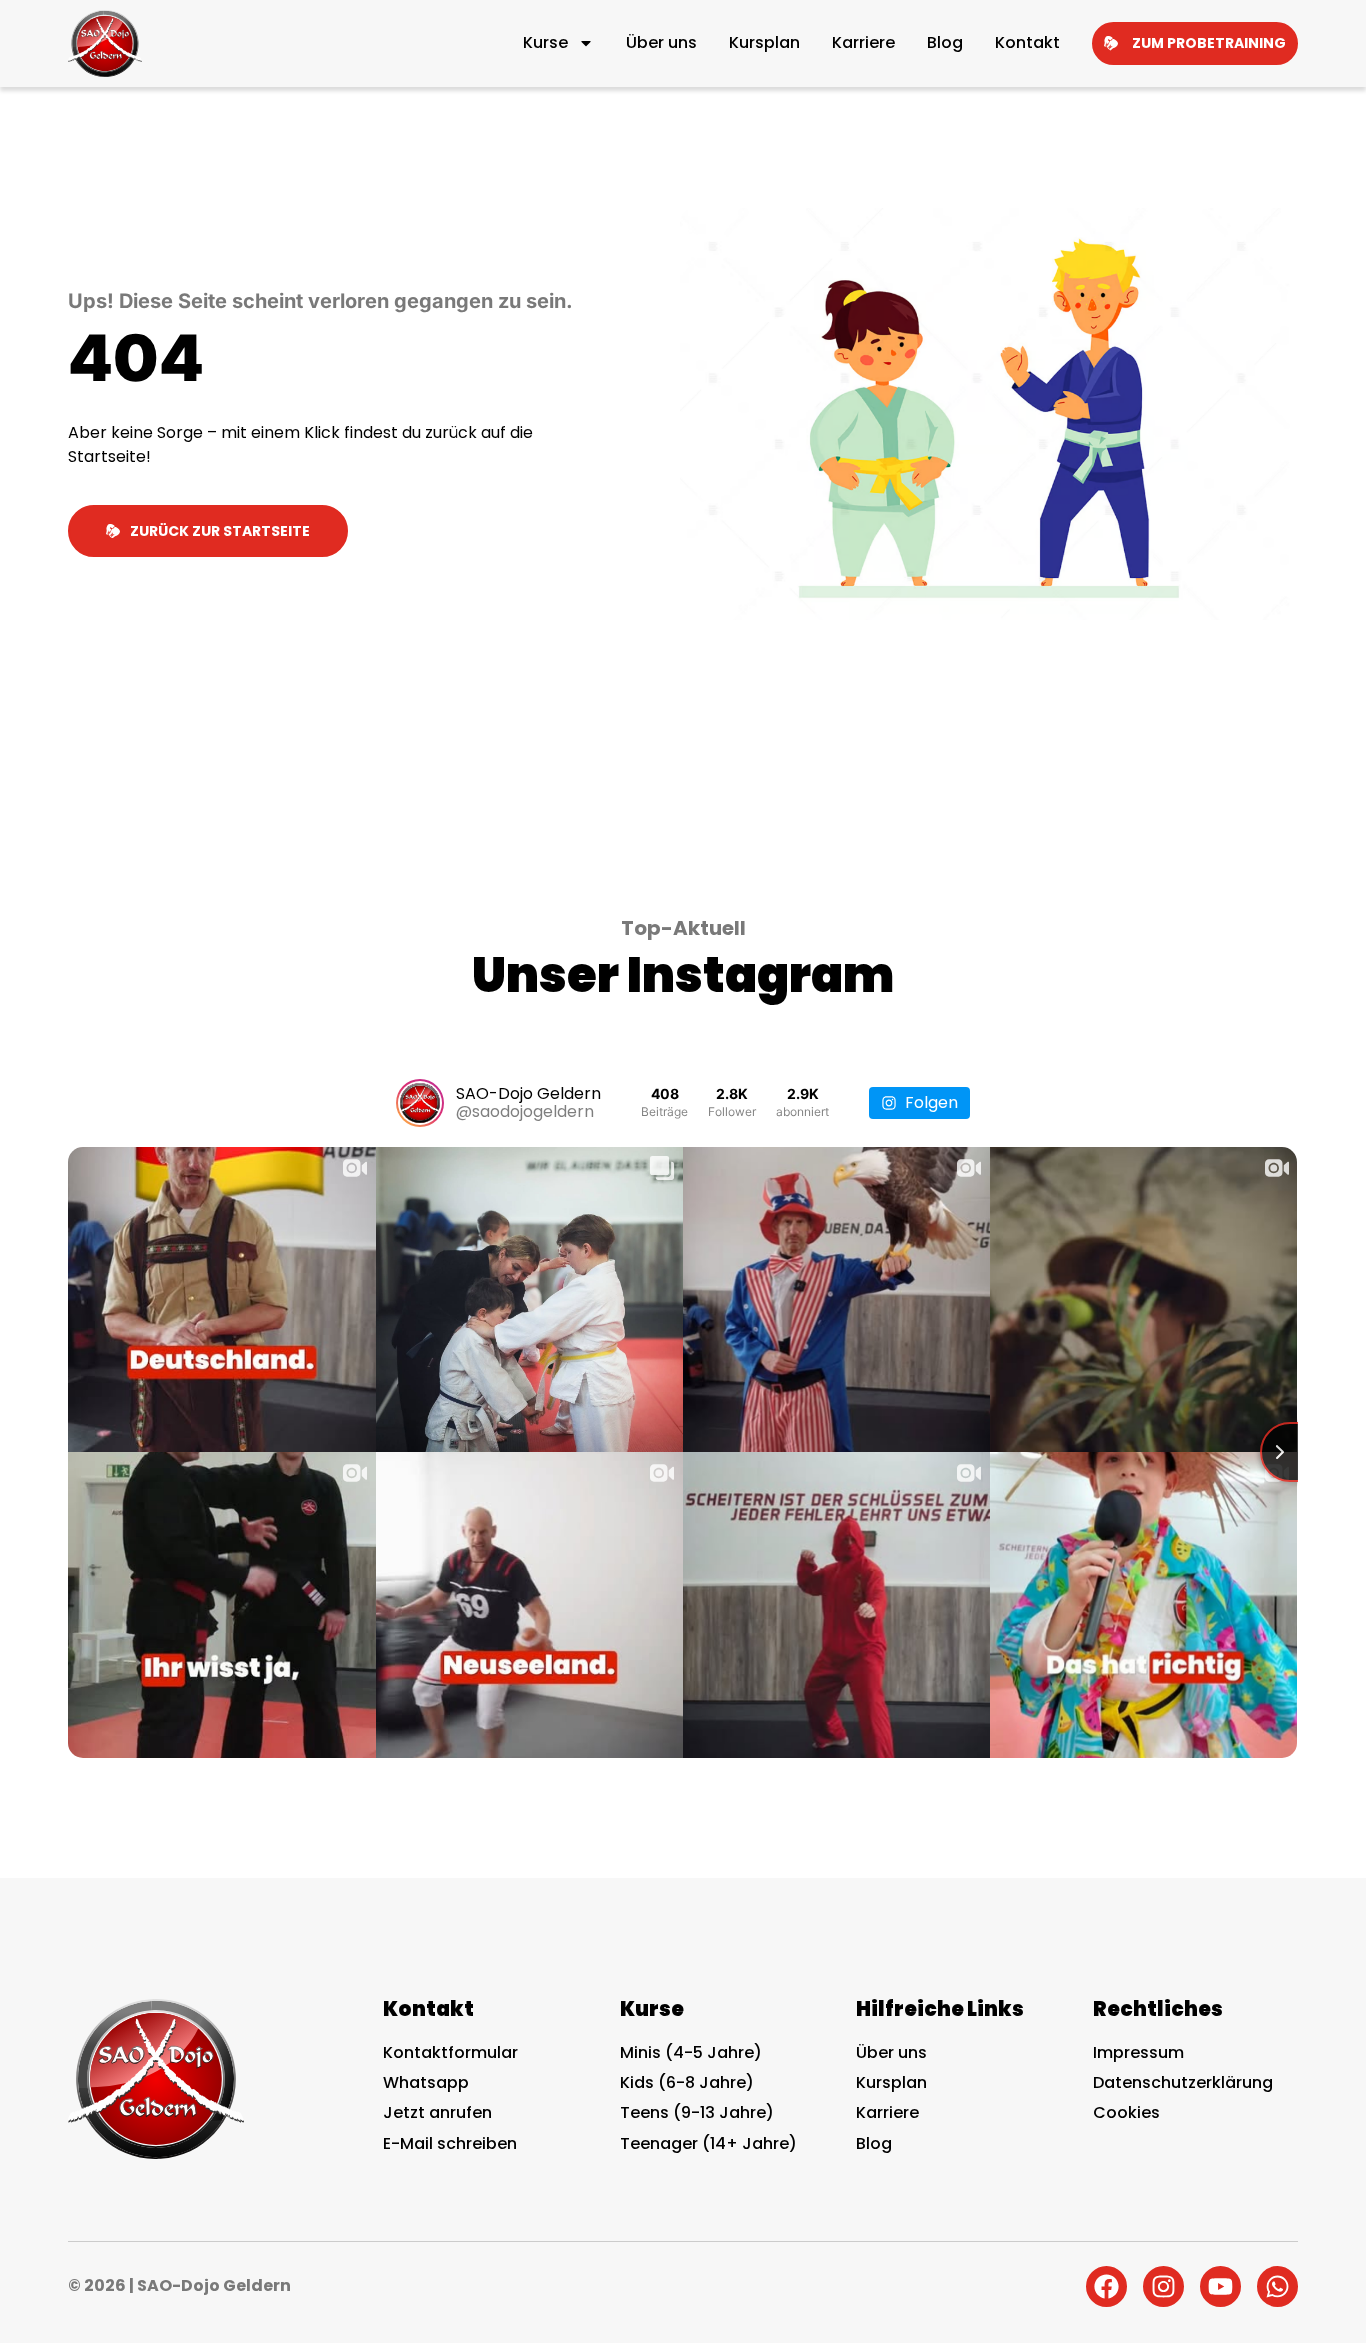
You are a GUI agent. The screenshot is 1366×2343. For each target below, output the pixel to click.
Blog (945, 42)
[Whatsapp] (1277, 2286)
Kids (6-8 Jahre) (687, 2082)
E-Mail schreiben (450, 2143)
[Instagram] (1163, 2286)
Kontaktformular (450, 2052)
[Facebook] (1106, 2286)
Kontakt (1027, 42)
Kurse (545, 42)
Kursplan (764, 42)
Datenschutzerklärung (1183, 2082)
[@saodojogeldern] (420, 1103)
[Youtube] (1220, 2286)
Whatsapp (426, 2082)
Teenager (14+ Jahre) (708, 2143)
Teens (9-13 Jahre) (697, 2112)
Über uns (661, 42)
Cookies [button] (1126, 2113)
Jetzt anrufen (437, 2112)
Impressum (1138, 2052)
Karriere (863, 42)
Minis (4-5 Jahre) (691, 2052)
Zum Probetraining (1209, 43)
